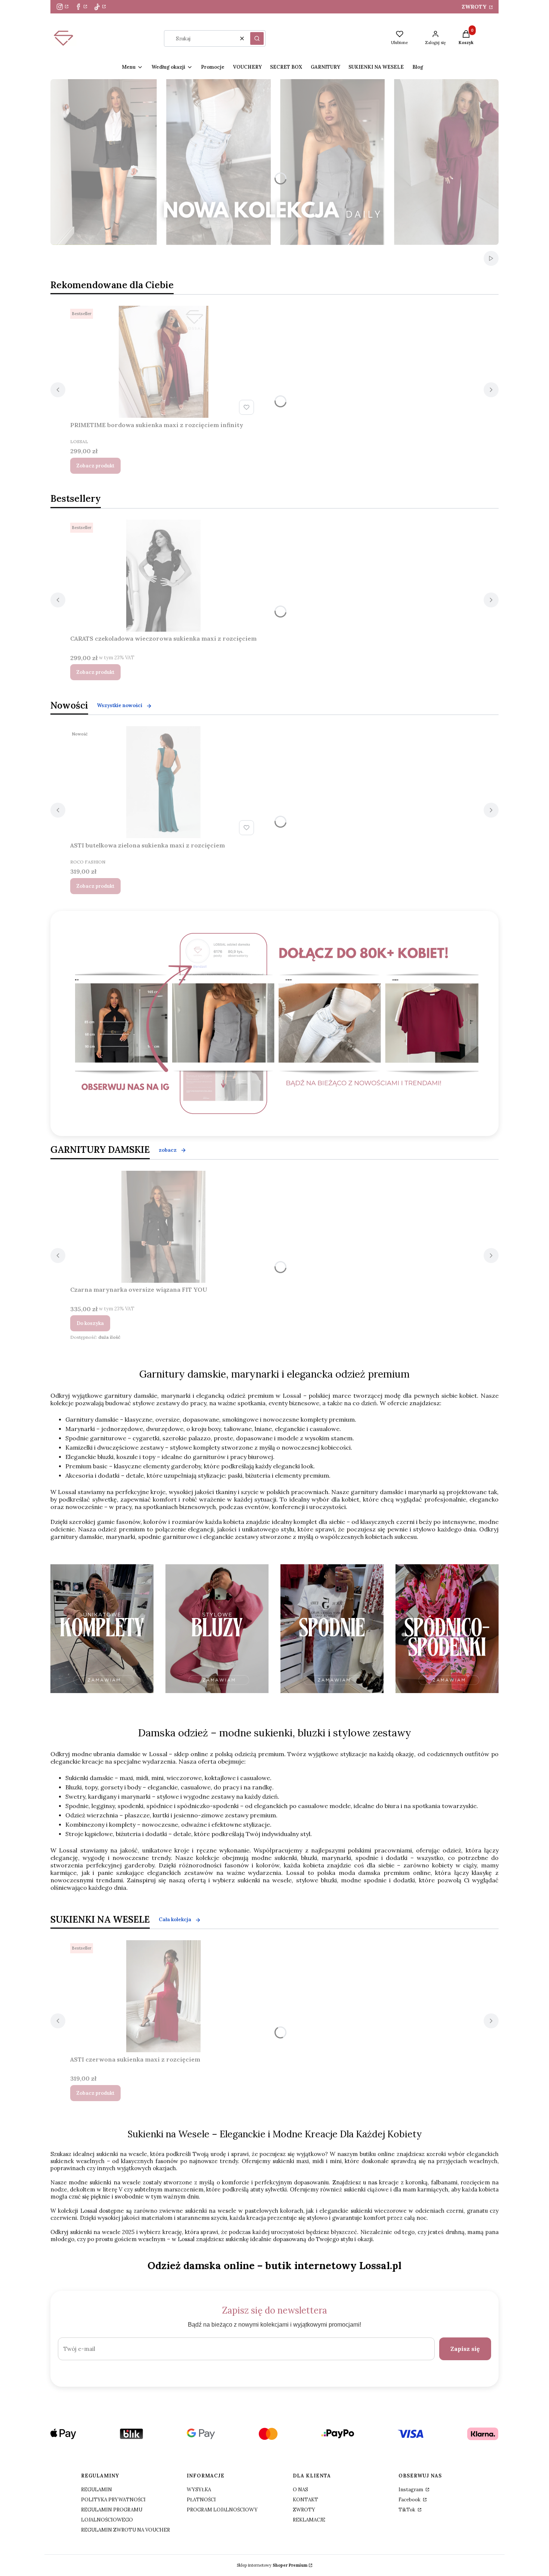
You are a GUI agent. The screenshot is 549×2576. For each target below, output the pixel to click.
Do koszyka (90, 1323)
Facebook (410, 2500)
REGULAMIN (97, 2490)
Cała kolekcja (175, 1919)
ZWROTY (475, 7)
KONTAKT (305, 2500)
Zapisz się (465, 2349)
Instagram (411, 2490)
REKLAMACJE (309, 2520)
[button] (257, 38)
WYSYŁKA (199, 2490)
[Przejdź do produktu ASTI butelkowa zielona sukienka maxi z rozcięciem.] (164, 782)
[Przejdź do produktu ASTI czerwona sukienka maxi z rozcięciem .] (164, 1996)
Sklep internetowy (272, 2565)
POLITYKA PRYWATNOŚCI (113, 2500)
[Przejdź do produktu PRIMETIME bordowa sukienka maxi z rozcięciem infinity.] (164, 362)
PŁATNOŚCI (201, 2500)
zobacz (168, 1150)
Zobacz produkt (95, 466)
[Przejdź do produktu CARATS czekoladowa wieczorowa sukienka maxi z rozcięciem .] (164, 576)
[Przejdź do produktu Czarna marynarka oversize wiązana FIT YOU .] (164, 1227)
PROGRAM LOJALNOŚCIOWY (222, 2510)
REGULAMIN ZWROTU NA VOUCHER (125, 2530)
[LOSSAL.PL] (277, 1023)
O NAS (300, 2490)
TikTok (407, 2510)
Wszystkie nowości (120, 705)
